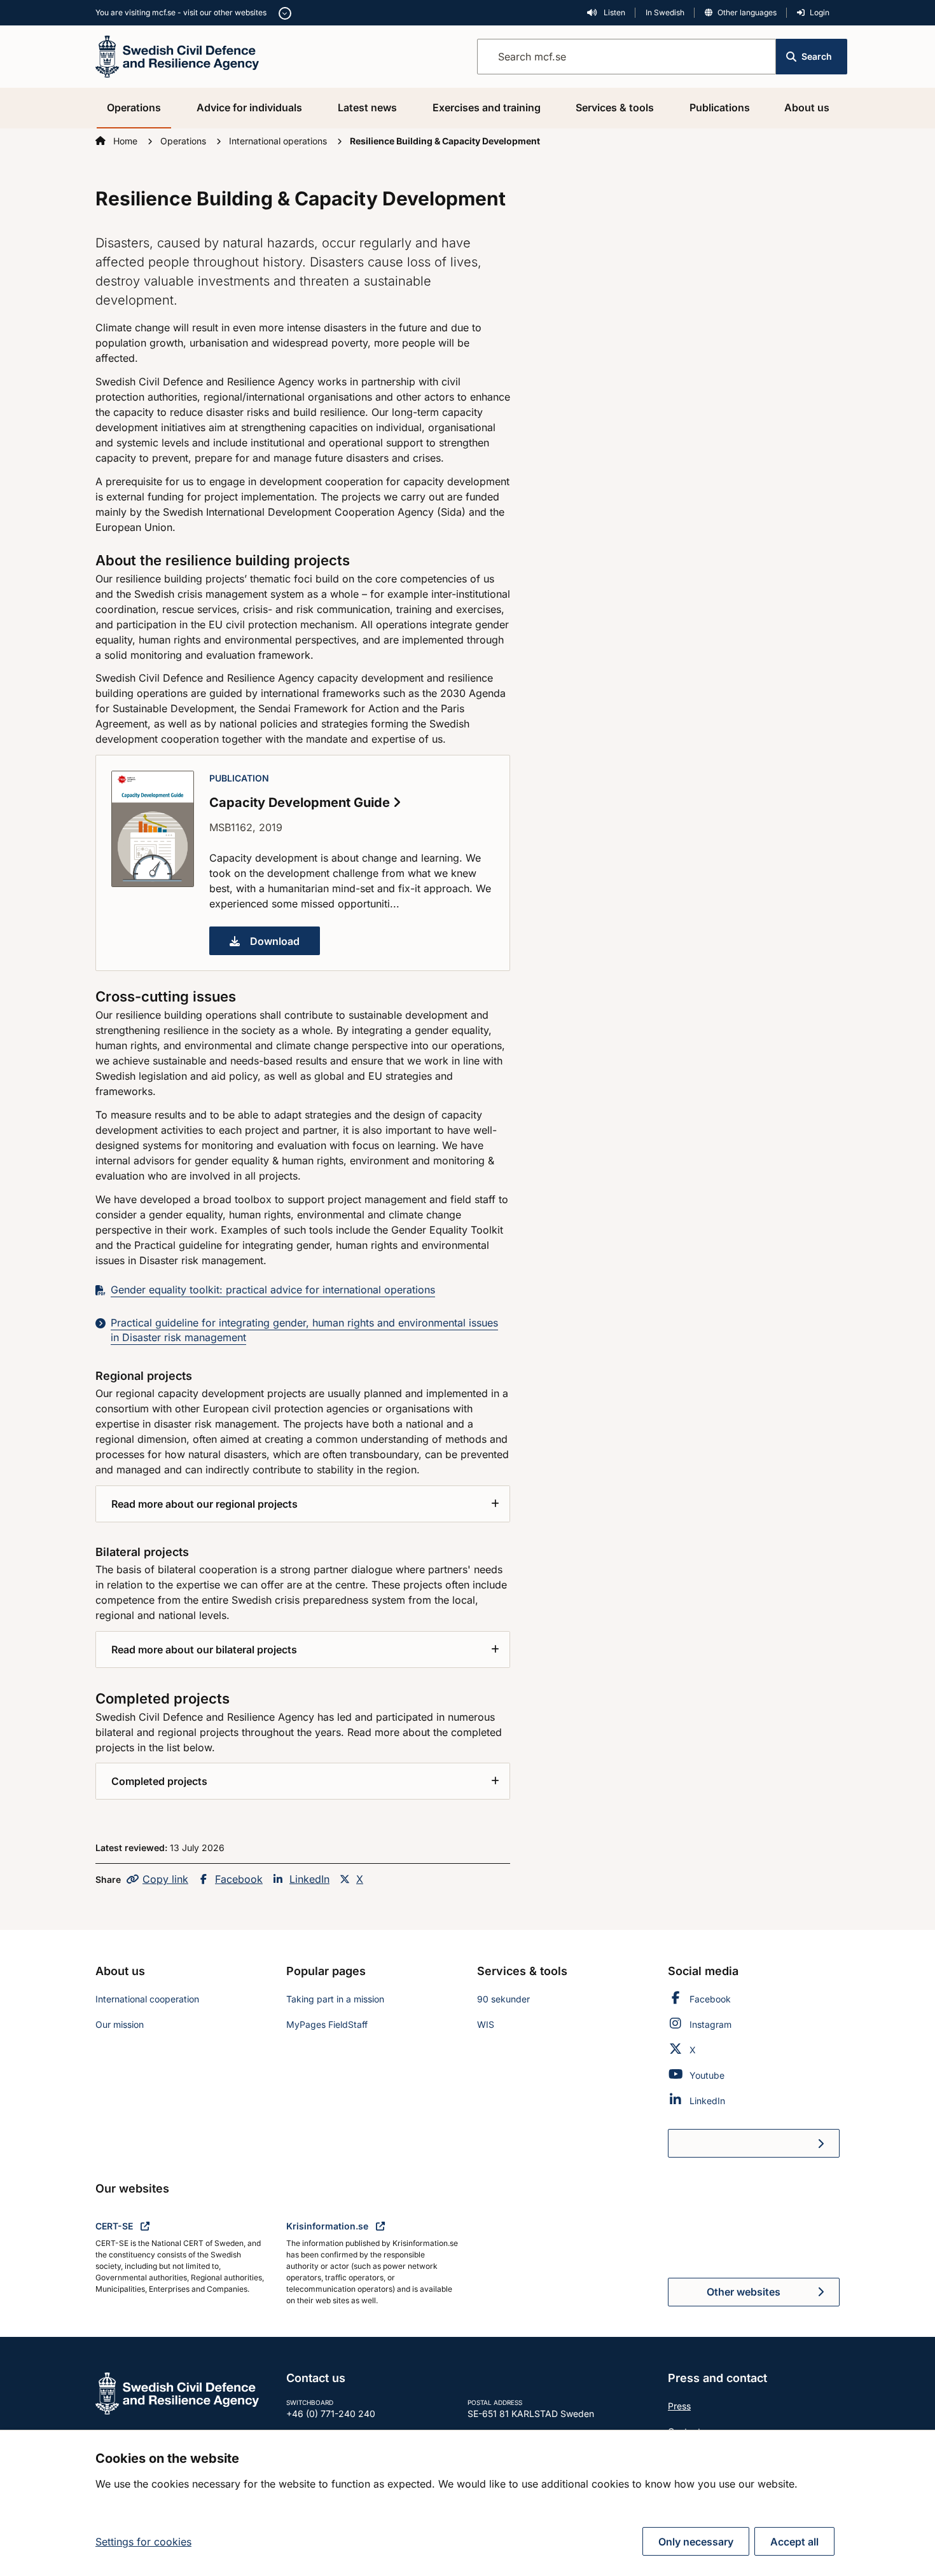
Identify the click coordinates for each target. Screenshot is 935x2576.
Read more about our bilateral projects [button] (204, 1650)
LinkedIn (309, 1879)
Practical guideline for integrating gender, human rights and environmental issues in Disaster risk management (304, 1330)
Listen (613, 12)
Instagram (710, 2024)
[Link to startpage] (177, 55)
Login (820, 12)
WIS (486, 2024)
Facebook (239, 1879)
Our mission (120, 2024)
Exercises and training (487, 107)
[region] (468, 2503)
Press (679, 2406)
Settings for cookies (143, 2542)
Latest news (367, 107)
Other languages (747, 12)
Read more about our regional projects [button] (204, 1504)
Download (285, 945)
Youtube (707, 2075)
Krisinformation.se (329, 2226)
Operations (134, 107)
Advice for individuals (249, 107)
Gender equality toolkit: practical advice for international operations (273, 1290)
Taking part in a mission (335, 1999)
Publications (720, 107)
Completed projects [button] (159, 1781)
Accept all (794, 2542)
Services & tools (615, 107)
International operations (279, 141)
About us (807, 107)
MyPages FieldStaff (327, 2024)
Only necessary (696, 2542)
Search (817, 56)
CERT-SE (115, 2226)
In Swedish (665, 12)
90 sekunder (503, 1999)
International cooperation (147, 1999)
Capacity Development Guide (301, 802)
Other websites (744, 2292)
